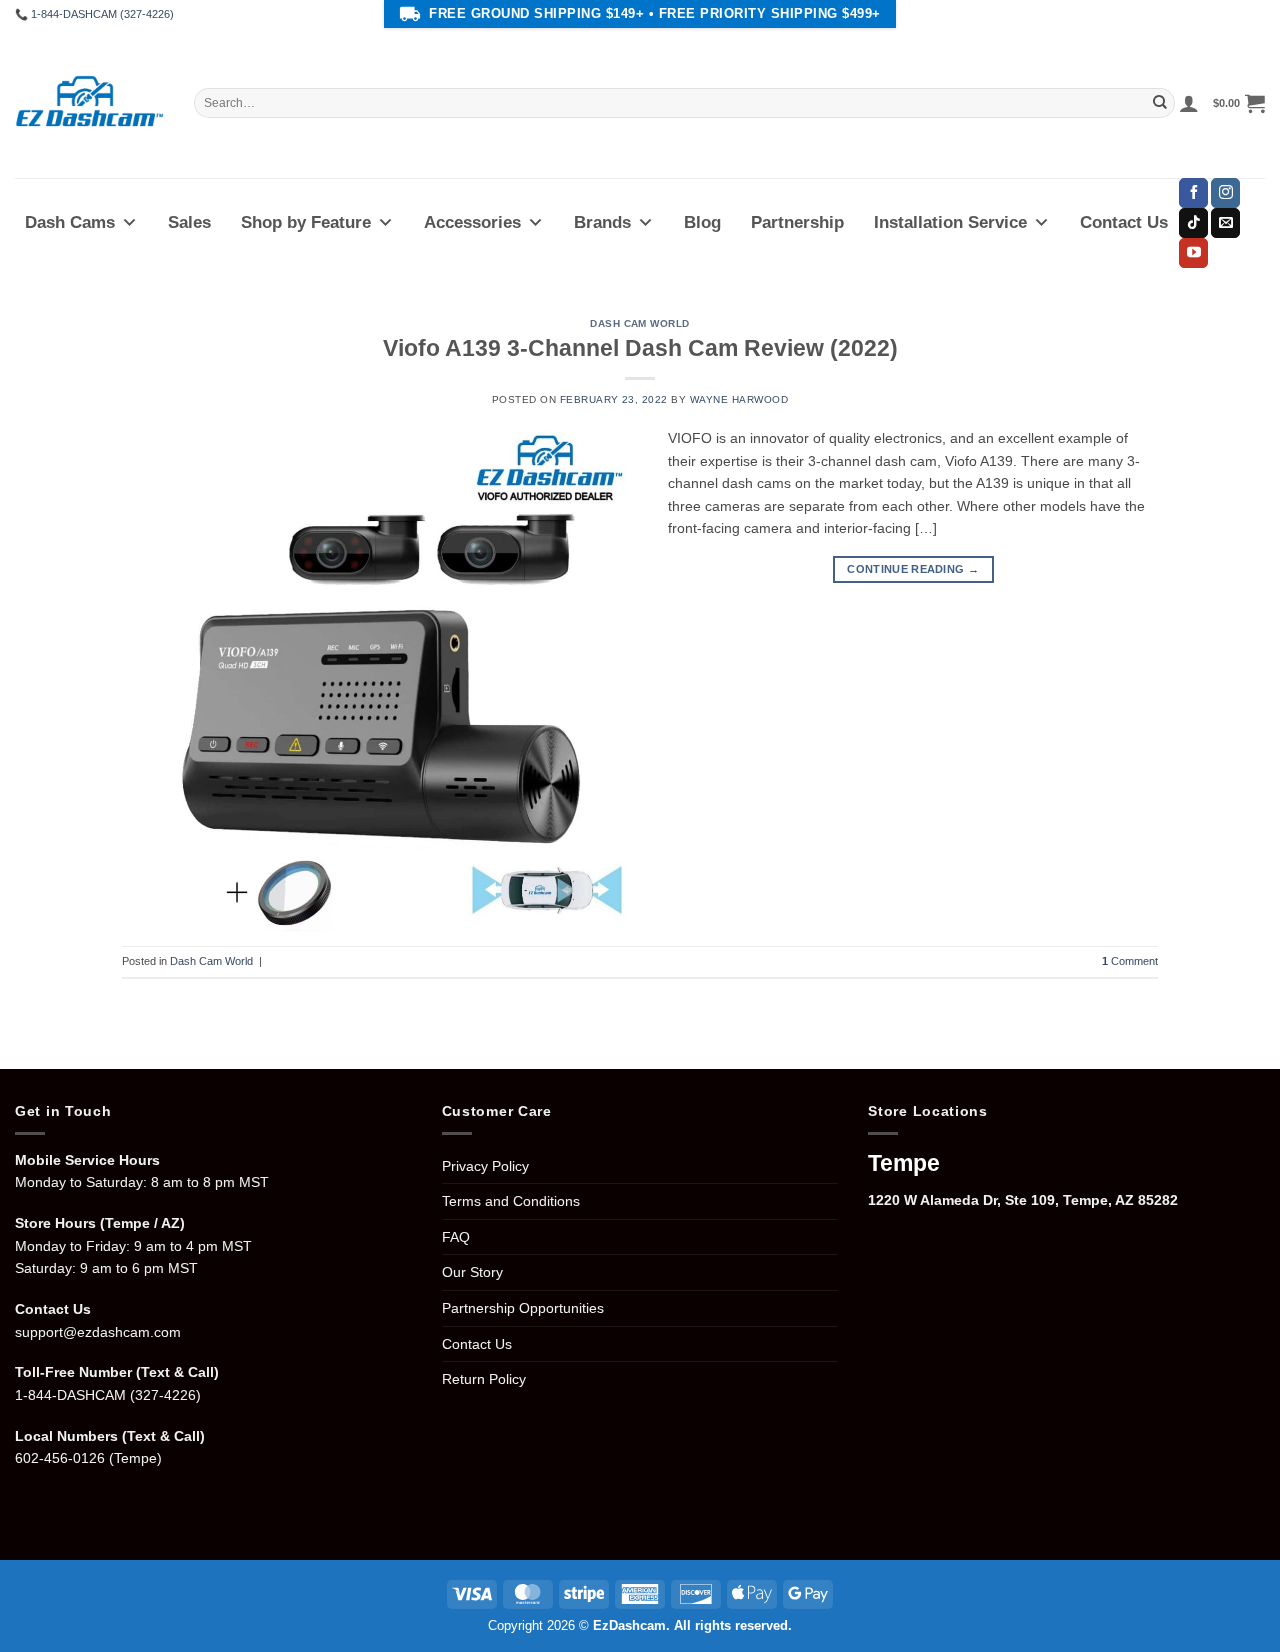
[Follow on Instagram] (1225, 193)
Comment (1130, 961)
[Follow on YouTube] (1193, 253)
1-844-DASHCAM (70, 1395)
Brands (602, 222)
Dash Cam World (640, 323)
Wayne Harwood (739, 399)
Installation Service (950, 222)
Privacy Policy (485, 1166)
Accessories (472, 222)
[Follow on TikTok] (1193, 223)
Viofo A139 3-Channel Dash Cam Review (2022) (640, 348)
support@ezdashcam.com (98, 1332)
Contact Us (1124, 222)
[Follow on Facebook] (1193, 193)
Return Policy (484, 1379)
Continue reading (913, 569)
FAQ (456, 1237)
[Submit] (1160, 103)
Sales (189, 222)
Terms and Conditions (511, 1201)
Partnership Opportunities (523, 1308)
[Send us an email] (1225, 223)
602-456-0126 (60, 1458)
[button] (1189, 103)
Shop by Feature (306, 222)
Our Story (472, 1272)
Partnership (797, 222)
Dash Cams (70, 222)
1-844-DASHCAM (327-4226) (102, 14)
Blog (702, 222)
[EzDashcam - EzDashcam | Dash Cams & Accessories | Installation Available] (89, 103)
